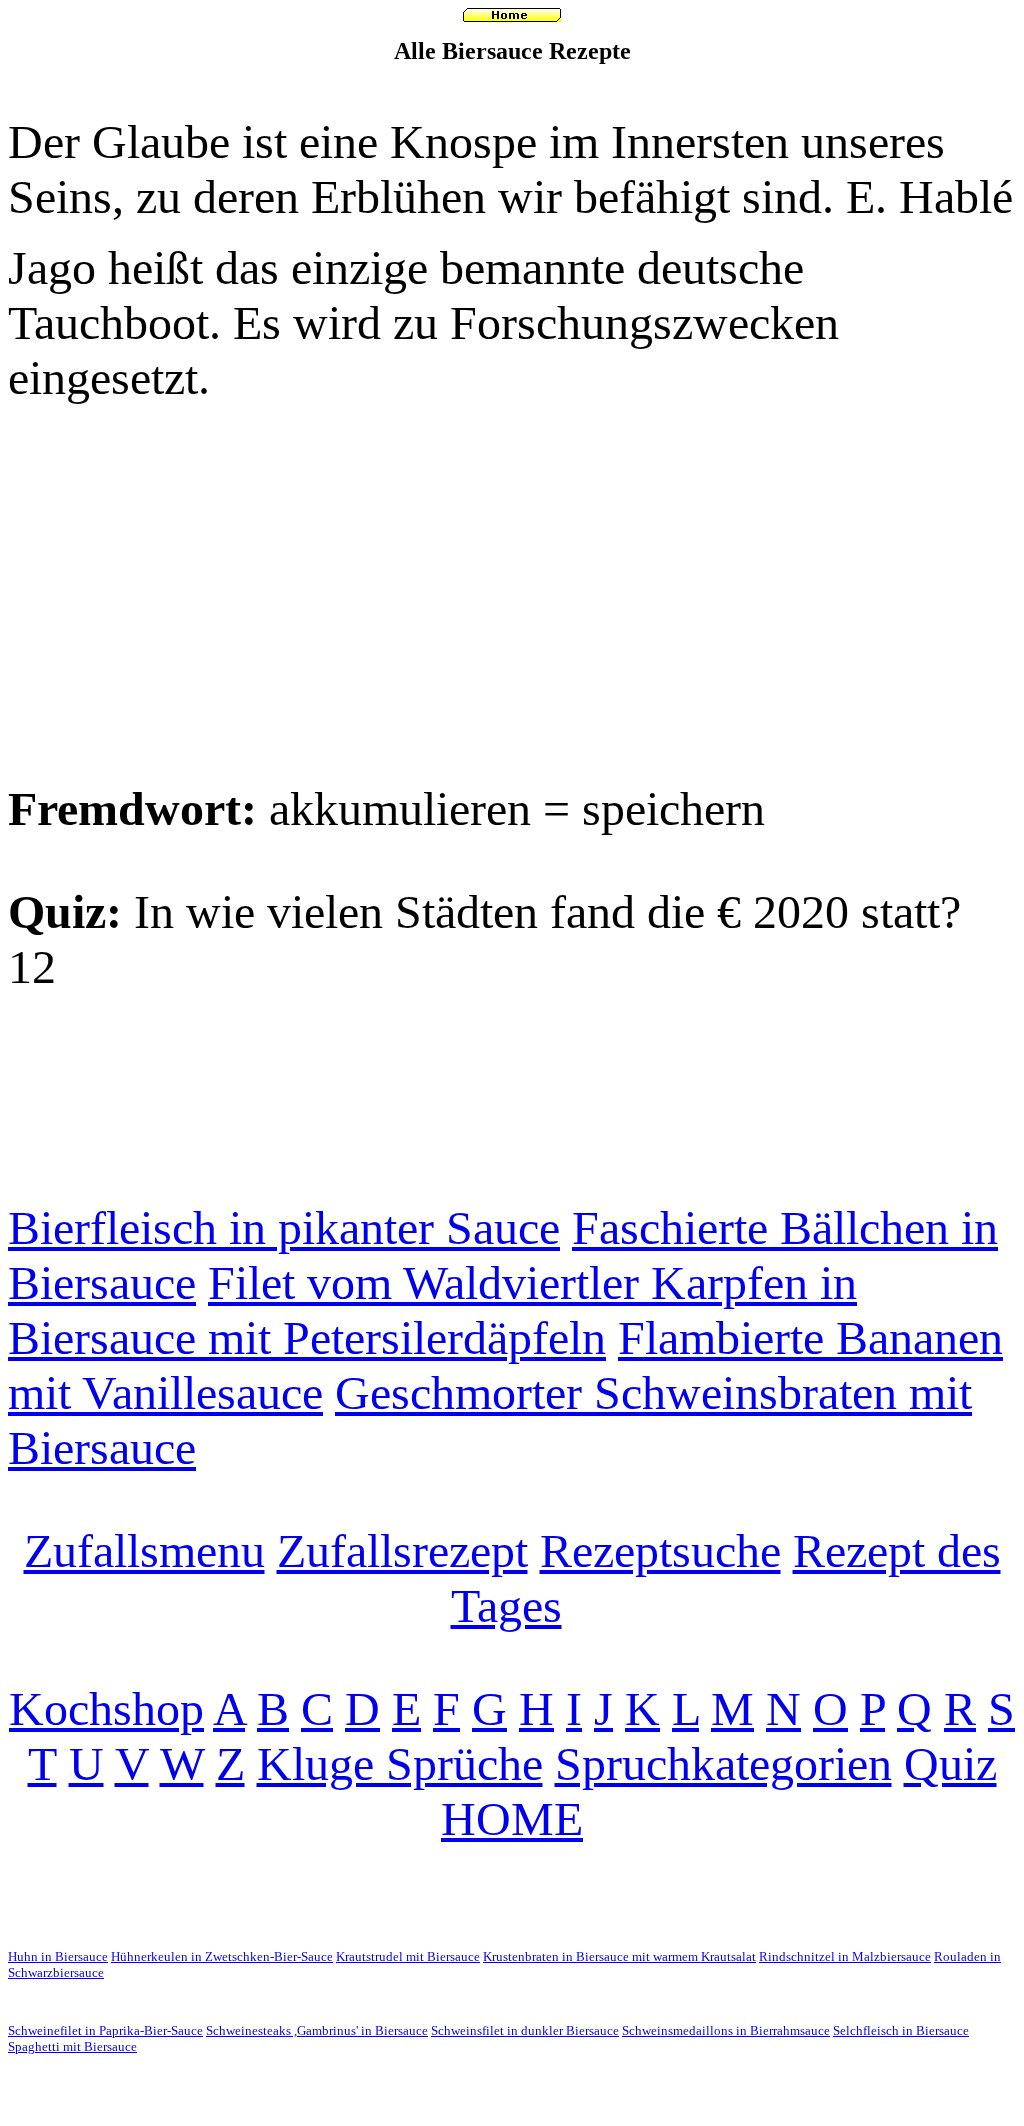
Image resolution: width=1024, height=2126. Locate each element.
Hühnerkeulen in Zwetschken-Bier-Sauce (222, 1956)
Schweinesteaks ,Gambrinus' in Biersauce (317, 2030)
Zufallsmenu (144, 1550)
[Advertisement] (512, 593)
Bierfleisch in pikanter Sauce (284, 1227)
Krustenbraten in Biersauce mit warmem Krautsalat (619, 1956)
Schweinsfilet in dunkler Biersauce (525, 2030)
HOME (512, 1818)
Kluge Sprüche (400, 1763)
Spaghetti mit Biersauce (72, 2046)
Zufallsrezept (402, 1550)
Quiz (950, 1763)
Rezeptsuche (660, 1550)
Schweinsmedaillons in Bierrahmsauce (726, 2030)
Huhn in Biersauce (58, 1956)
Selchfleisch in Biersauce (901, 2030)
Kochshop (106, 1708)
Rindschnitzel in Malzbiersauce (845, 1956)
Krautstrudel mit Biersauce (408, 1956)
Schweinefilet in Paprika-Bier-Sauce (105, 2030)
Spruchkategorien (723, 1763)
